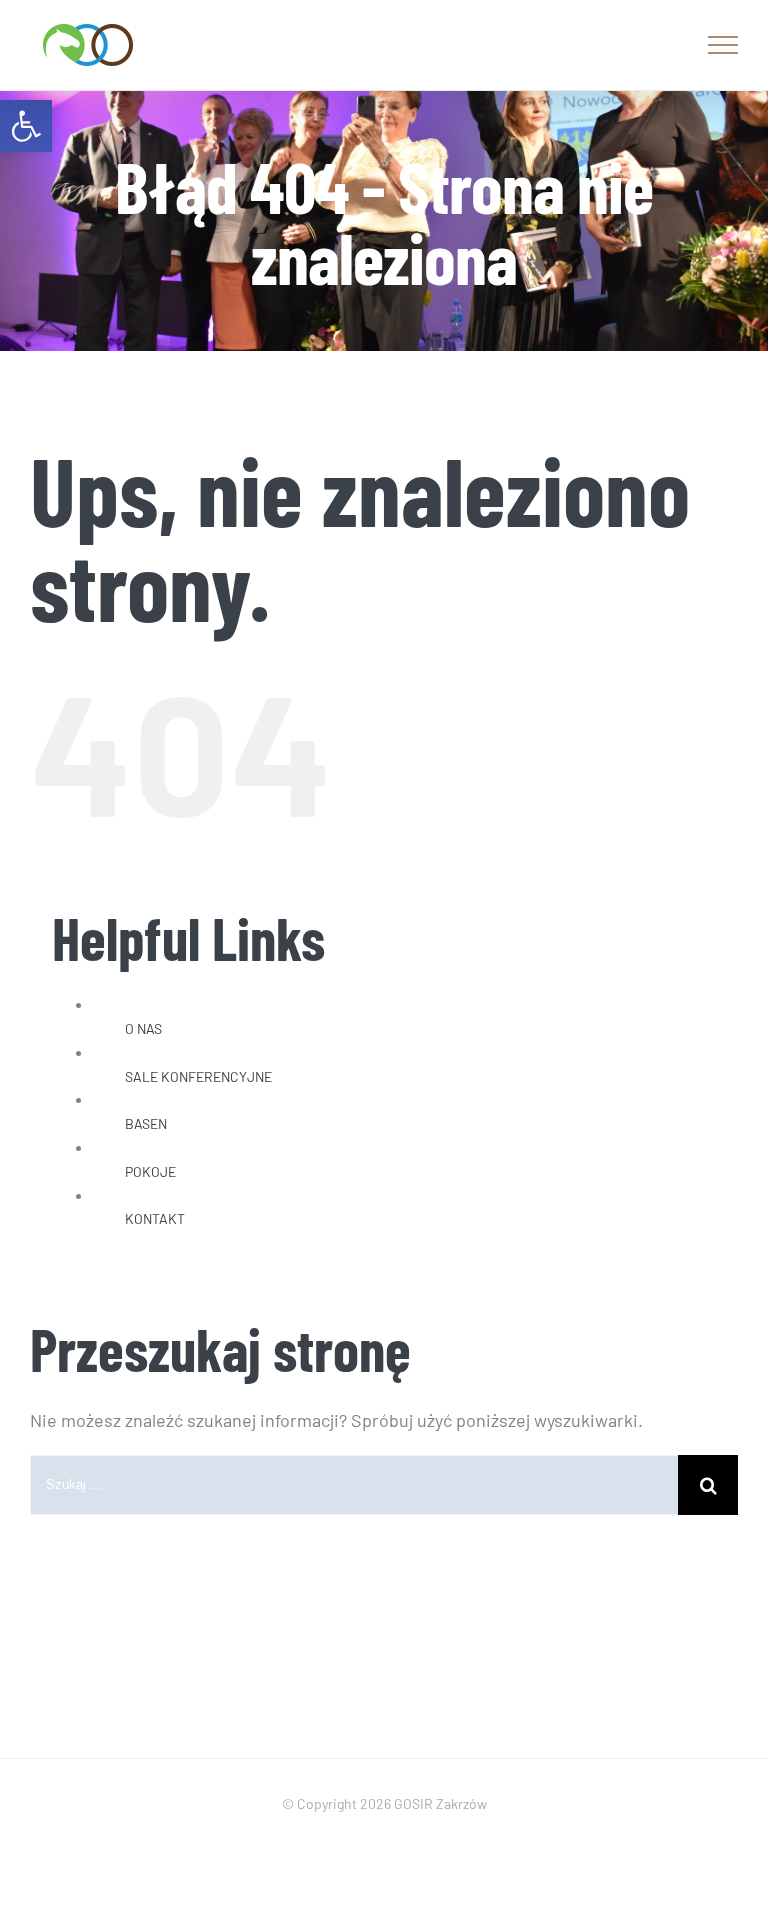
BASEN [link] (146, 1123)
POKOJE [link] (150, 1171)
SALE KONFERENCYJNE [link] (198, 1076)
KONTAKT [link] (155, 1218)
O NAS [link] (143, 1028)
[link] (26, 126)
